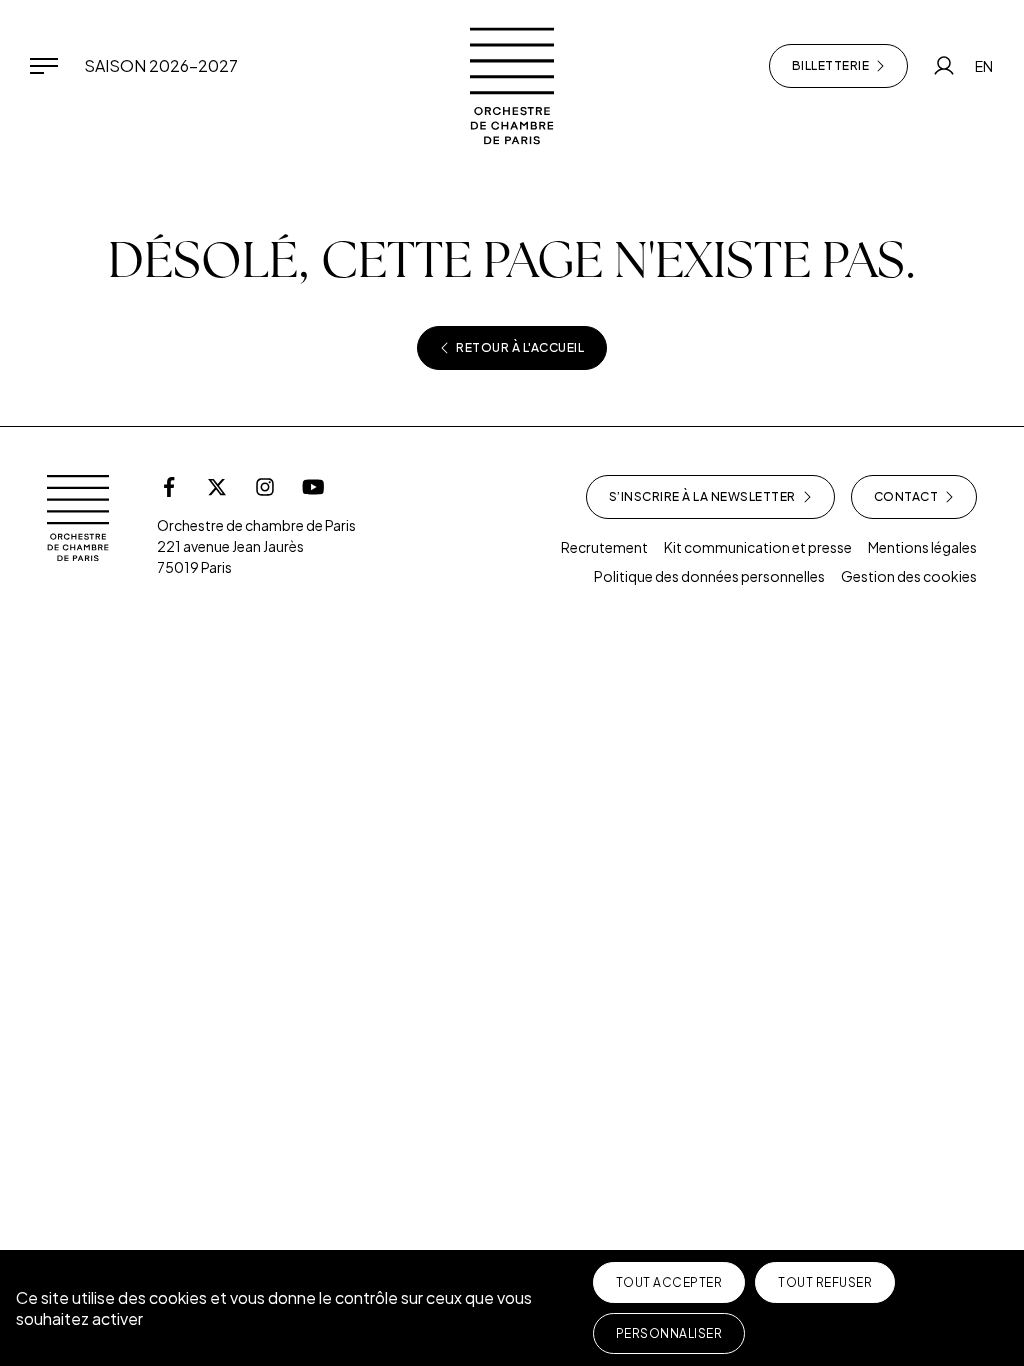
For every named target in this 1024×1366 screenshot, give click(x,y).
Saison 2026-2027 (161, 65)
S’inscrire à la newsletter (702, 496)
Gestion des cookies (909, 576)
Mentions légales (922, 547)
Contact (906, 496)
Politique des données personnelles (709, 576)
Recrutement (604, 547)
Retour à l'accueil (520, 347)
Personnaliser (669, 1333)
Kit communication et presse (758, 547)
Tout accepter (669, 1282)
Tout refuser (825, 1282)
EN (984, 66)
